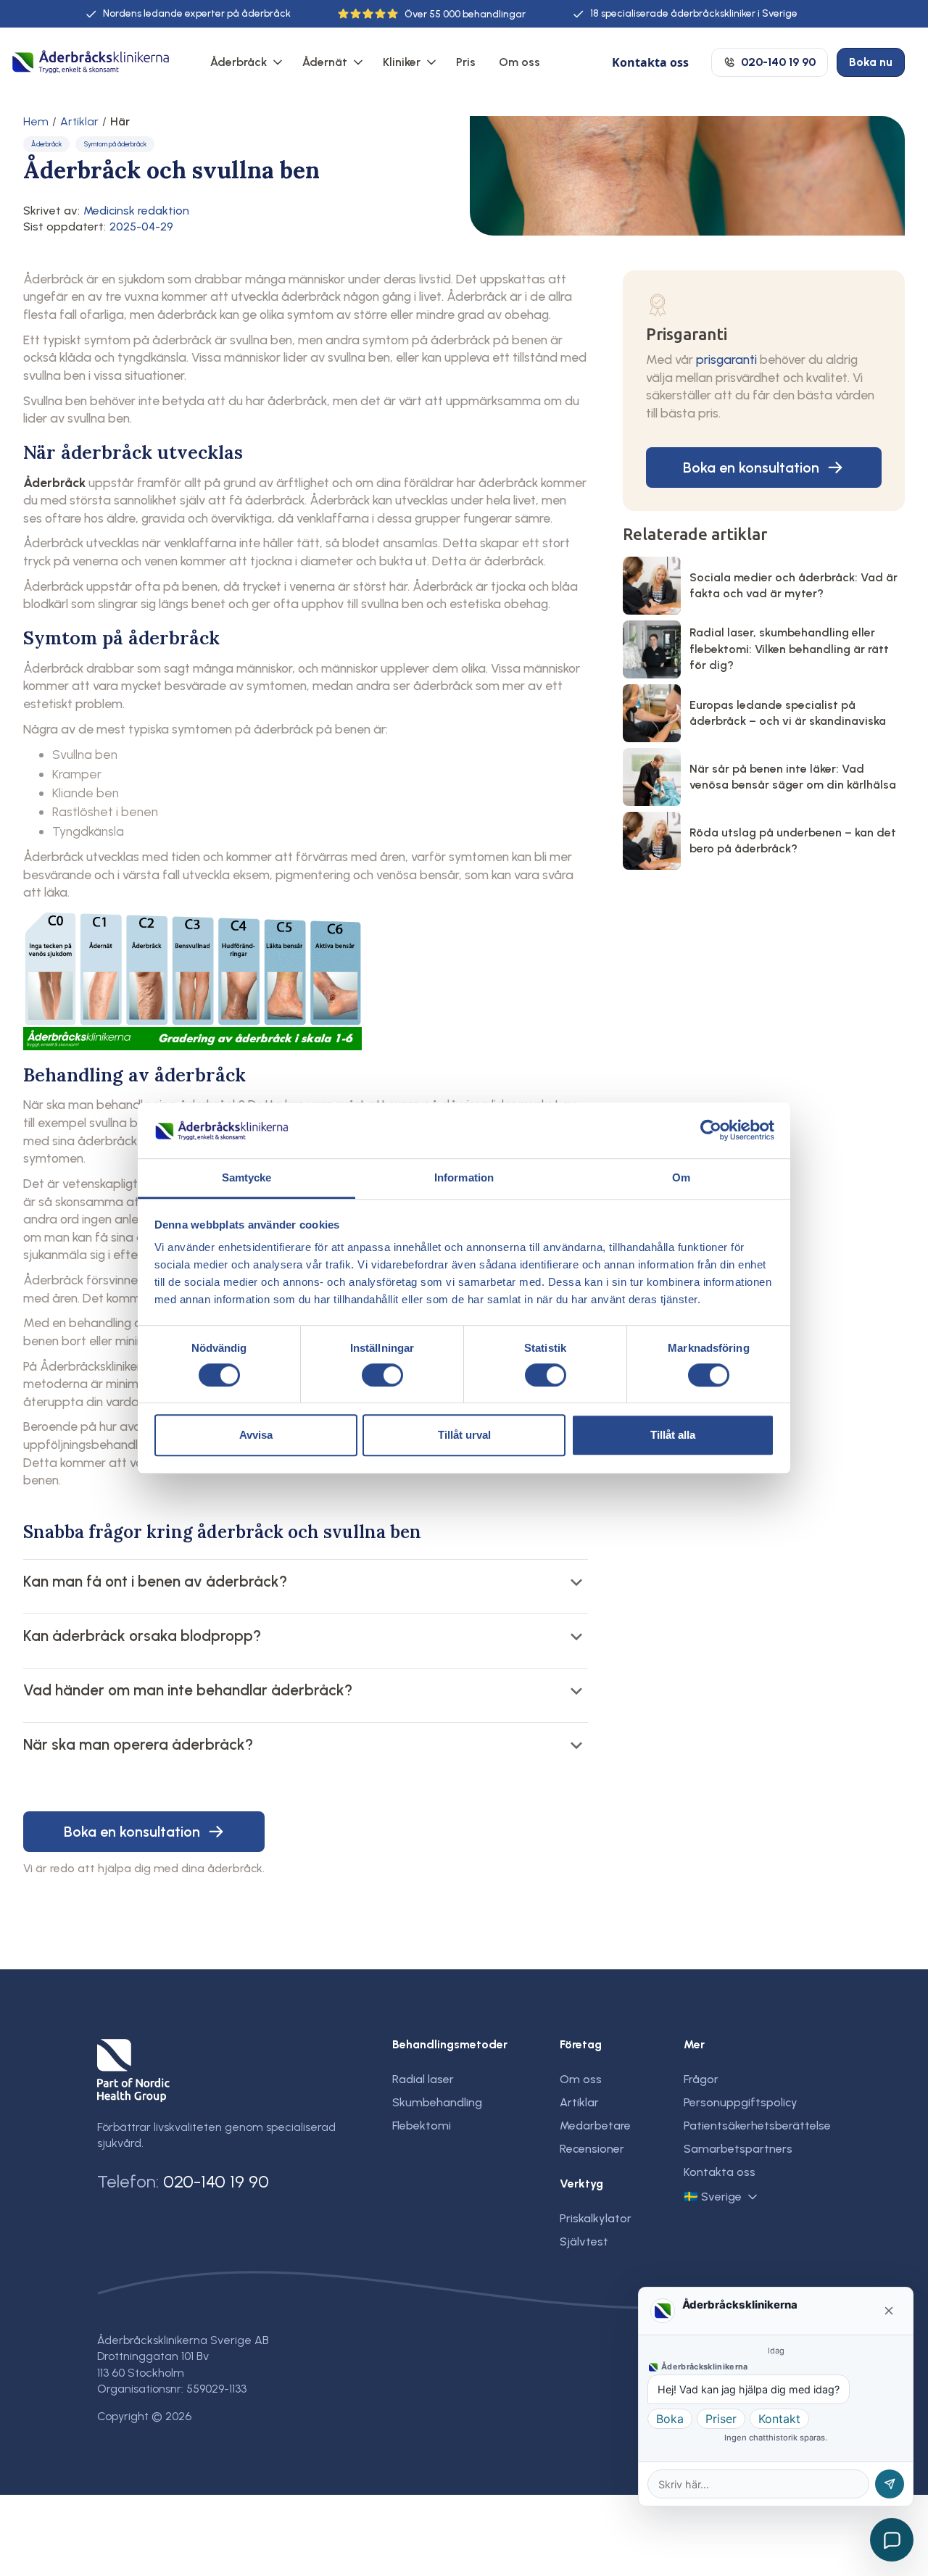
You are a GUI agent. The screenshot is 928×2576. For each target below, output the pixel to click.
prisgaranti (726, 359)
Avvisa (256, 1435)
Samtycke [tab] (247, 1177)
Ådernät (325, 62)
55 (435, 14)
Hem (36, 122)
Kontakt (779, 2419)
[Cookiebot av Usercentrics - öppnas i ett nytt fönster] (711, 1131)
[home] (91, 63)
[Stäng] (889, 2311)
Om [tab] (681, 1177)
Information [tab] (464, 1177)
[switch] (382, 1375)
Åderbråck (239, 62)
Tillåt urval (464, 1435)
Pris (466, 62)
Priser (721, 2419)
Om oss (519, 62)
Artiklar (79, 122)
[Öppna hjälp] (892, 2540)
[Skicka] (890, 2484)
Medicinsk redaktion (136, 211)
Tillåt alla (673, 1435)
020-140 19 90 (216, 2181)
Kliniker (402, 62)
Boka (670, 2419)
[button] (245, 62)
